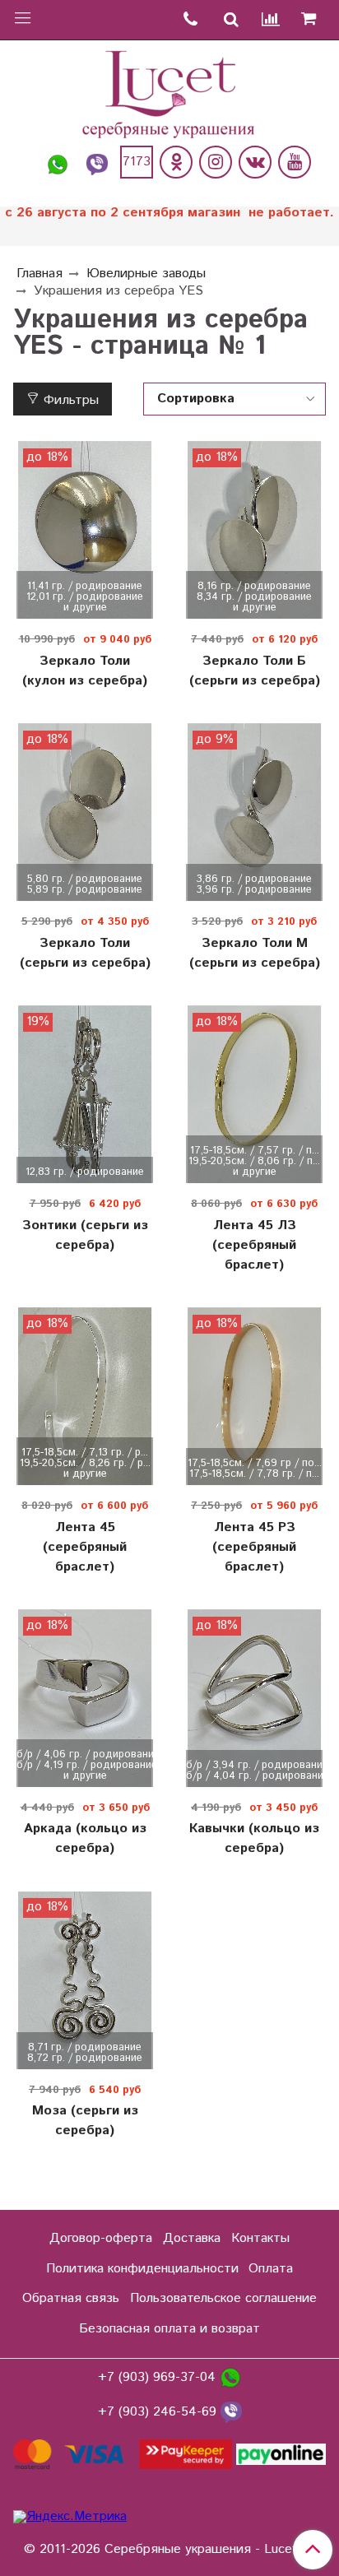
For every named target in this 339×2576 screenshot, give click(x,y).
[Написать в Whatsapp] (58, 162)
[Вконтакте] (255, 162)
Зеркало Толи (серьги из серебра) (85, 953)
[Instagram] (216, 162)
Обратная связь (71, 2298)
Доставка (192, 2238)
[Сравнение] (272, 20)
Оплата (271, 2269)
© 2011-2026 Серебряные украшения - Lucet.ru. (170, 2550)
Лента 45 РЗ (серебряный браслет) (254, 1547)
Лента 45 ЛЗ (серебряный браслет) (254, 1245)
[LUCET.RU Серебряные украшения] (170, 93)
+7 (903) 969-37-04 (159, 2377)
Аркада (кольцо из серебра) (85, 1838)
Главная (39, 274)
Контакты (260, 2238)
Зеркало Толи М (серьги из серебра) (255, 953)
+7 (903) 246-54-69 (159, 2412)
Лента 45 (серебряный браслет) (85, 1547)
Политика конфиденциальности (142, 2269)
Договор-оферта (101, 2238)
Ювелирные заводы (146, 274)
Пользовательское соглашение (223, 2298)
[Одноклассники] (176, 162)
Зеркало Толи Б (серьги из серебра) (255, 671)
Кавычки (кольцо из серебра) (254, 1838)
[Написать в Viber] (97, 162)
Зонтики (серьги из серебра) (85, 1235)
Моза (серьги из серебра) (85, 2121)
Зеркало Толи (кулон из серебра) (85, 671)
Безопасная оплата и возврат (169, 2329)
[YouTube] (295, 162)
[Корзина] (315, 20)
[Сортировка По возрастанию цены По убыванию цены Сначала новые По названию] (235, 399)
